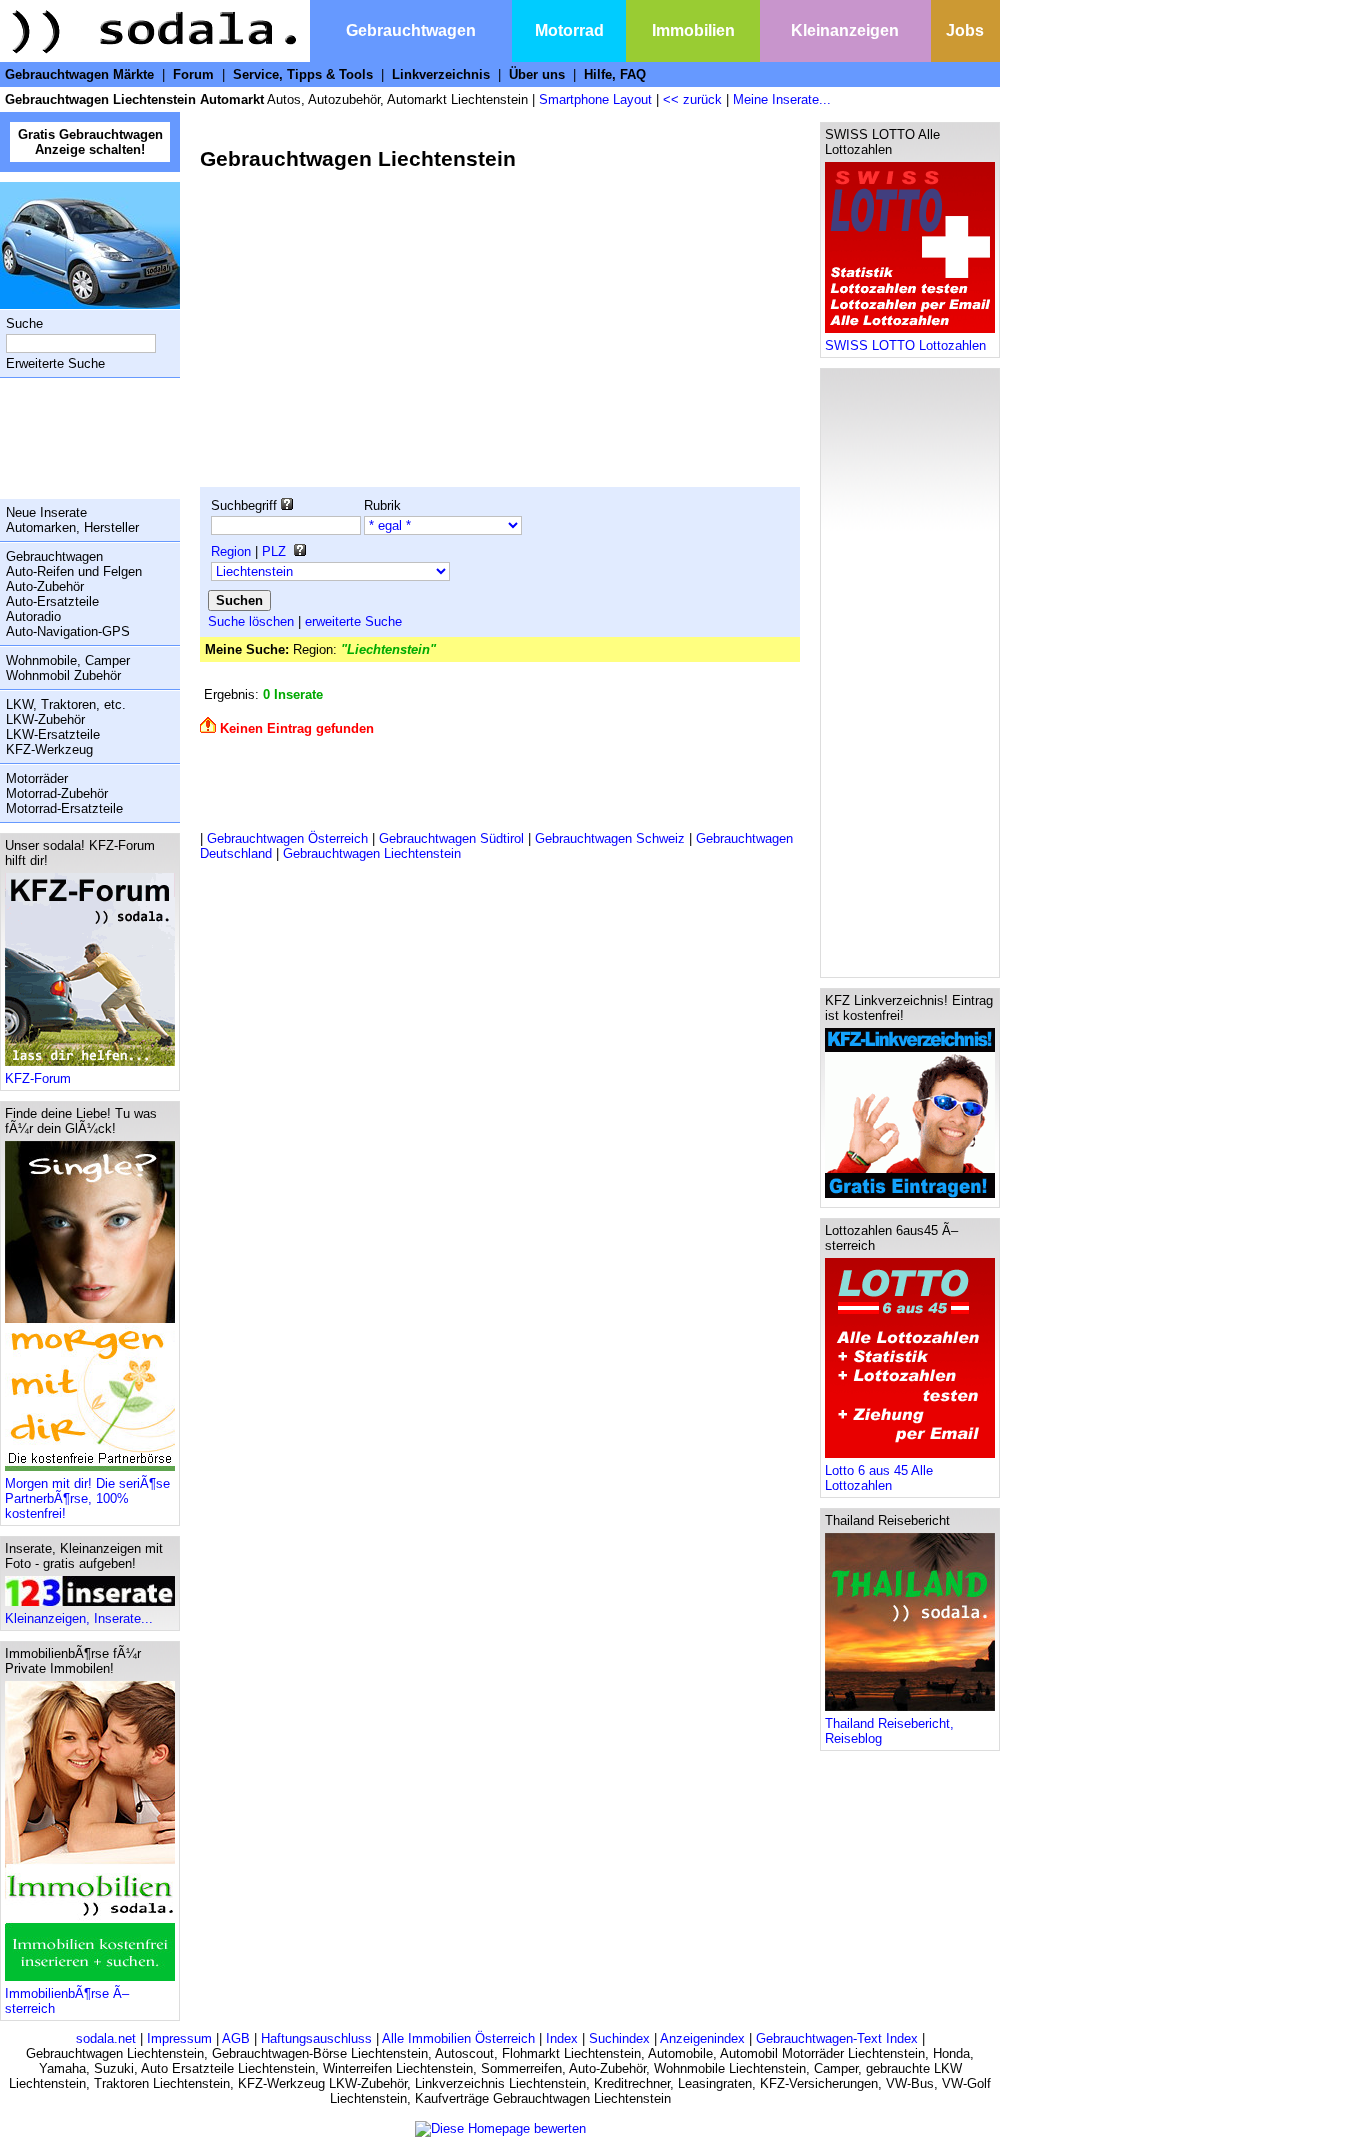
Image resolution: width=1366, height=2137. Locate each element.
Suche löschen (251, 621)
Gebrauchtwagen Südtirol (451, 838)
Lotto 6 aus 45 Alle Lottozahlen (879, 1478)
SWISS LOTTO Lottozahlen (905, 345)
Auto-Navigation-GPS (68, 631)
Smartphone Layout (595, 99)
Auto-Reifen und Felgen (74, 571)
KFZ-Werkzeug (49, 749)
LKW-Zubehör (45, 719)
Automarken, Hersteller (72, 527)
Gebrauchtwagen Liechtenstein (372, 853)
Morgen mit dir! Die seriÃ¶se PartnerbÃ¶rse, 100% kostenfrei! (87, 1498)
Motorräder (37, 778)
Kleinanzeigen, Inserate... (79, 1618)
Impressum (179, 2038)
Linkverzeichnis (441, 74)
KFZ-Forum (38, 1078)
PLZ (274, 551)
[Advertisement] (85, 438)
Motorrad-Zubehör (57, 793)
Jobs (965, 30)
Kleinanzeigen (845, 30)
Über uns (537, 74)
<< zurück (692, 99)
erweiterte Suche (353, 621)
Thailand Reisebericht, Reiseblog (889, 1731)
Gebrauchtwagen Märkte (79, 74)
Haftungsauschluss (316, 2038)
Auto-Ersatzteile (52, 601)
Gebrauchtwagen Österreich (287, 838)
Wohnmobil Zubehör (63, 675)
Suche (24, 323)
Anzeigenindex (702, 2038)
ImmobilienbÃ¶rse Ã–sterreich (67, 2001)
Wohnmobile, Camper (68, 660)
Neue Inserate (46, 512)
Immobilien (693, 30)
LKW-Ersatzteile (53, 734)
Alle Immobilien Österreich (458, 2038)
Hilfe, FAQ (615, 74)
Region (231, 551)
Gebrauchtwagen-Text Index (837, 2038)
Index (562, 2038)
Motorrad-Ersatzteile (64, 808)
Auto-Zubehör (45, 586)
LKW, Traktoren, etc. (66, 704)
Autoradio (33, 616)
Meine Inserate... (782, 99)
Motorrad (569, 30)
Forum (193, 74)
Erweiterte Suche (55, 363)
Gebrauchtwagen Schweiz (610, 838)
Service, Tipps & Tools (303, 74)
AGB (236, 2038)
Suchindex (619, 2038)
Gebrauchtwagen (411, 30)
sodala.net (106, 2038)
